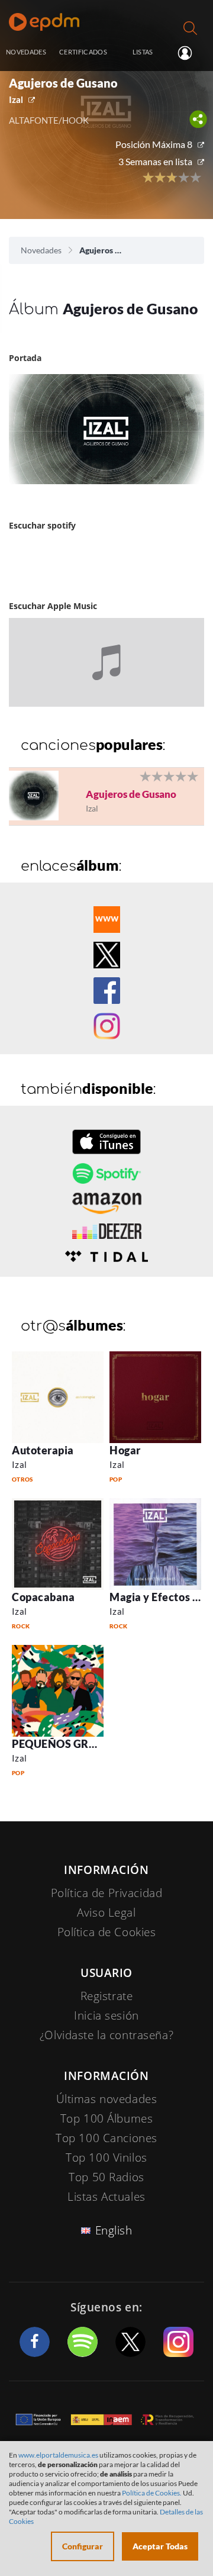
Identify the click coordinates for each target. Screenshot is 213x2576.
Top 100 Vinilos (106, 2158)
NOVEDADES (26, 52)
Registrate (107, 1996)
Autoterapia (43, 1450)
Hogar (125, 1450)
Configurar (83, 2546)
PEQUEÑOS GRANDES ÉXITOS (89, 1744)
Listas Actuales (106, 2197)
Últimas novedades (107, 2099)
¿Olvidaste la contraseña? (106, 2035)
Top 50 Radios (106, 2177)
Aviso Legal (106, 1912)
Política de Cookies (107, 1932)
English (114, 2230)
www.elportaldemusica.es (58, 2455)
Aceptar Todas (160, 2546)
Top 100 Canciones (106, 2138)
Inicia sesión (190, 53)
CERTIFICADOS (83, 52)
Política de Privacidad (107, 1893)
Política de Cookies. (152, 2493)
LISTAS (143, 52)
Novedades (41, 250)
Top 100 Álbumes (107, 2118)
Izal (16, 99)
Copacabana (43, 1597)
